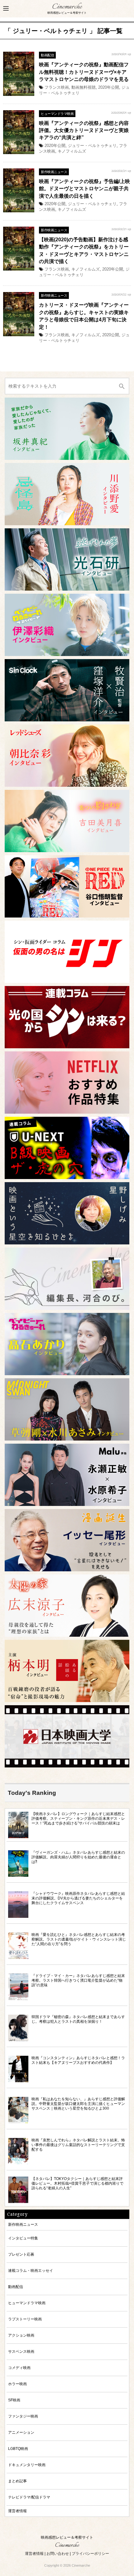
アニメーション (21, 2432)
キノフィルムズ (72, 151)
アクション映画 (21, 2335)
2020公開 (111, 335)
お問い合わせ (58, 2554)
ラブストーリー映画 (25, 2319)
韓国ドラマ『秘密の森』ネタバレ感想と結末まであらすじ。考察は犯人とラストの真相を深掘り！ (78, 2019)
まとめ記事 (17, 2481)
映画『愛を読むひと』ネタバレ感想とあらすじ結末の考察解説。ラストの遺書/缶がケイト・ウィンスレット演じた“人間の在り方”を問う (79, 1939)
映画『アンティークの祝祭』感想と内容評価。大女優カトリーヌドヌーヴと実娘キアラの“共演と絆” (84, 130)
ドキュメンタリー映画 (27, 2465)
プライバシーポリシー (90, 2554)
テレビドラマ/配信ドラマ (29, 2497)
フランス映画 (57, 87)
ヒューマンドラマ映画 (57, 114)
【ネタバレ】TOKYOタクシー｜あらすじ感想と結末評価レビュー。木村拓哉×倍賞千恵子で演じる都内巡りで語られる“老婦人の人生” (77, 2183)
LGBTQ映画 (18, 2449)
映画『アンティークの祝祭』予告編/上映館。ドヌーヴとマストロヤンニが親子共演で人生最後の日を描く (84, 189)
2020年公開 (109, 87)
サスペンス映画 (21, 2351)
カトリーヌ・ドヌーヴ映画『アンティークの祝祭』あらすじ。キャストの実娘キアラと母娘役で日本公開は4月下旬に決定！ (84, 316)
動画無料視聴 (84, 87)
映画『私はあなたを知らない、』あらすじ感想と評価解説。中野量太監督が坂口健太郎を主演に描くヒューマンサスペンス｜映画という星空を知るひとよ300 (78, 2104)
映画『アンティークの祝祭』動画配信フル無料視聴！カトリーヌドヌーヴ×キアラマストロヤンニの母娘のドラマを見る (84, 72)
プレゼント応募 (21, 2254)
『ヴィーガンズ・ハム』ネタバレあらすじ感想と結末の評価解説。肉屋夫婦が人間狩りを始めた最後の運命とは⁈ (78, 1857)
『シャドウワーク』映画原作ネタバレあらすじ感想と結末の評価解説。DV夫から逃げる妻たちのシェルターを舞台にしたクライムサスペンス (78, 1898)
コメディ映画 (19, 2368)
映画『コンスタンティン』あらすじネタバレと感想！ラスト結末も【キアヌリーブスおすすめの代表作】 (78, 2060)
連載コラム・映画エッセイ (31, 2270)
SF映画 (14, 2400)
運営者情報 (17, 2511)
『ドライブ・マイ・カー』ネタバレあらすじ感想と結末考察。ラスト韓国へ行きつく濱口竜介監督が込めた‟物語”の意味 (78, 1980)
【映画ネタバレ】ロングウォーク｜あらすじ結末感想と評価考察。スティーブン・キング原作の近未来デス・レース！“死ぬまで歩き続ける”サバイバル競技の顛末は (78, 1818)
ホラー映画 (17, 2384)
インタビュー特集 (23, 2238)
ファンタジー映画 (23, 2416)
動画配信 (47, 55)
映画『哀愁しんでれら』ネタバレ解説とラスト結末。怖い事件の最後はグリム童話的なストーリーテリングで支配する (78, 2145)
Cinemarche (67, 7)
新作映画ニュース (54, 172)
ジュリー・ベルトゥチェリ (92, 146)
